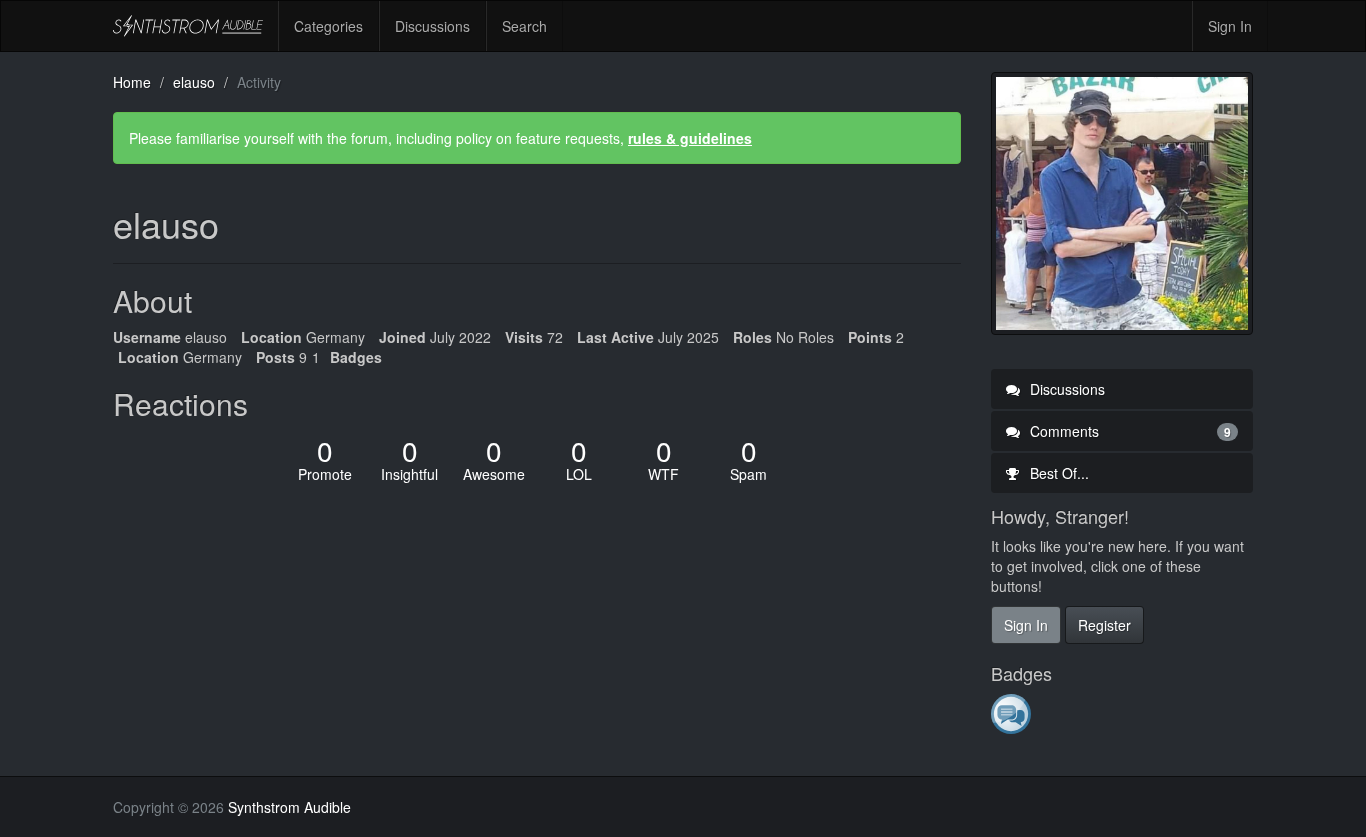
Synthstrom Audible (188, 26)
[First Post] (1012, 713)
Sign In (1230, 26)
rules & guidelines (690, 138)
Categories (328, 26)
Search (524, 26)
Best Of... (1057, 473)
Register (1104, 625)
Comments (1129, 431)
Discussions (432, 26)
